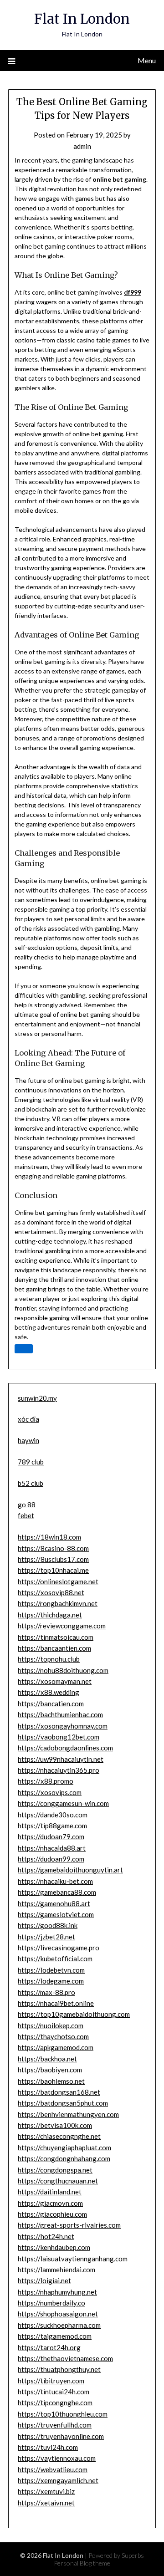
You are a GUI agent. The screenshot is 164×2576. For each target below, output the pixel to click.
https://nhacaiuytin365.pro (59, 1770)
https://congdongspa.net (55, 2170)
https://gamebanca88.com (57, 1892)
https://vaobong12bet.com (59, 1737)
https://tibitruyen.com (51, 2381)
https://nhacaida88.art (52, 1848)
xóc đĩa (28, 1419)
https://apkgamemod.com (56, 2047)
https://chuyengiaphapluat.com (64, 2148)
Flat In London (82, 19)
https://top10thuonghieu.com (63, 2414)
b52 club (31, 1483)
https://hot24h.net (46, 2236)
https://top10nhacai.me (53, 1570)
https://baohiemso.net (51, 2081)
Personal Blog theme (82, 2563)
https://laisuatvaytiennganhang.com (73, 2259)
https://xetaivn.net (46, 2503)
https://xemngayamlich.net (58, 2480)
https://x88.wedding (49, 1692)
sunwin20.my (37, 1398)
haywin (28, 1440)
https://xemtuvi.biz (46, 2491)
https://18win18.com (49, 1537)
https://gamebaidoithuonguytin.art (70, 1870)
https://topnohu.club (49, 1659)
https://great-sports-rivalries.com (69, 2225)
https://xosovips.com (50, 1792)
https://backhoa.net (47, 2059)
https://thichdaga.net (50, 1615)
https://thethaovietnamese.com (65, 2358)
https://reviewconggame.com (62, 1626)
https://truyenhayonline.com (61, 2436)
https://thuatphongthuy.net (59, 2369)
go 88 (27, 1505)
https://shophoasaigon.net (58, 2314)
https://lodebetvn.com (51, 1970)
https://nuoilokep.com (51, 2025)
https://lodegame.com (51, 1981)
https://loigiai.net (44, 2280)
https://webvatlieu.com (53, 2469)
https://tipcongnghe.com (55, 2403)
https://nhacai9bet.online (56, 2003)
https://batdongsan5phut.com (63, 2103)
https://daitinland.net (50, 2192)
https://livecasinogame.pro (59, 1948)
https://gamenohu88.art (54, 1903)
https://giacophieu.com (52, 2214)
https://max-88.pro (46, 1992)
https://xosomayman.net (55, 1681)
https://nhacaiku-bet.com (55, 1881)
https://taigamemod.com (55, 2336)
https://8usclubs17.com (53, 1559)
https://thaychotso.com (53, 2036)
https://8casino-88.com (53, 1548)
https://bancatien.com (51, 1704)
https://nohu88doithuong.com (63, 1670)
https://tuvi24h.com (48, 2447)
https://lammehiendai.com (56, 2270)
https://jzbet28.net (46, 1937)
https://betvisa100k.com (55, 2125)
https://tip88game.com (52, 1826)
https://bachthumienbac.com (60, 1714)
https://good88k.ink (48, 1925)
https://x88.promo (46, 1781)
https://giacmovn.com (50, 2203)
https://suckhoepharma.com (59, 2325)
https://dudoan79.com (51, 1836)
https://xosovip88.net (51, 1592)
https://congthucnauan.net (58, 2181)
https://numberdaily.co (51, 2303)
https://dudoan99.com (51, 1859)
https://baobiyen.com (50, 2070)
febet (26, 1515)
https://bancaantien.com (54, 1648)
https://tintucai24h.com (54, 2392)
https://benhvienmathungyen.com (68, 2114)
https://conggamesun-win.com (63, 1803)
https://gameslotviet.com (56, 1914)
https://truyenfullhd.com (55, 2425)
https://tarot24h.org (49, 2347)
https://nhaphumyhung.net (57, 2292)
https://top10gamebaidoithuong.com (74, 2014)
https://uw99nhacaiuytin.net (61, 1759)
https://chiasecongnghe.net (59, 2136)
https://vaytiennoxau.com (57, 2458)
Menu (147, 60)
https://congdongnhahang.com (64, 2158)
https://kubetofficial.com (55, 1959)
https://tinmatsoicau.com (56, 1637)
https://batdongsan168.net (59, 2092)
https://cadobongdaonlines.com (65, 1748)
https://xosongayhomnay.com (63, 1726)
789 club (31, 1462)
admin (82, 146)
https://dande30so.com (53, 1815)
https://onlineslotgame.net (58, 1581)
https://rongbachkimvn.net (58, 1603)
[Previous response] (24, 1349)
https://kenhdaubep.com (54, 2247)
